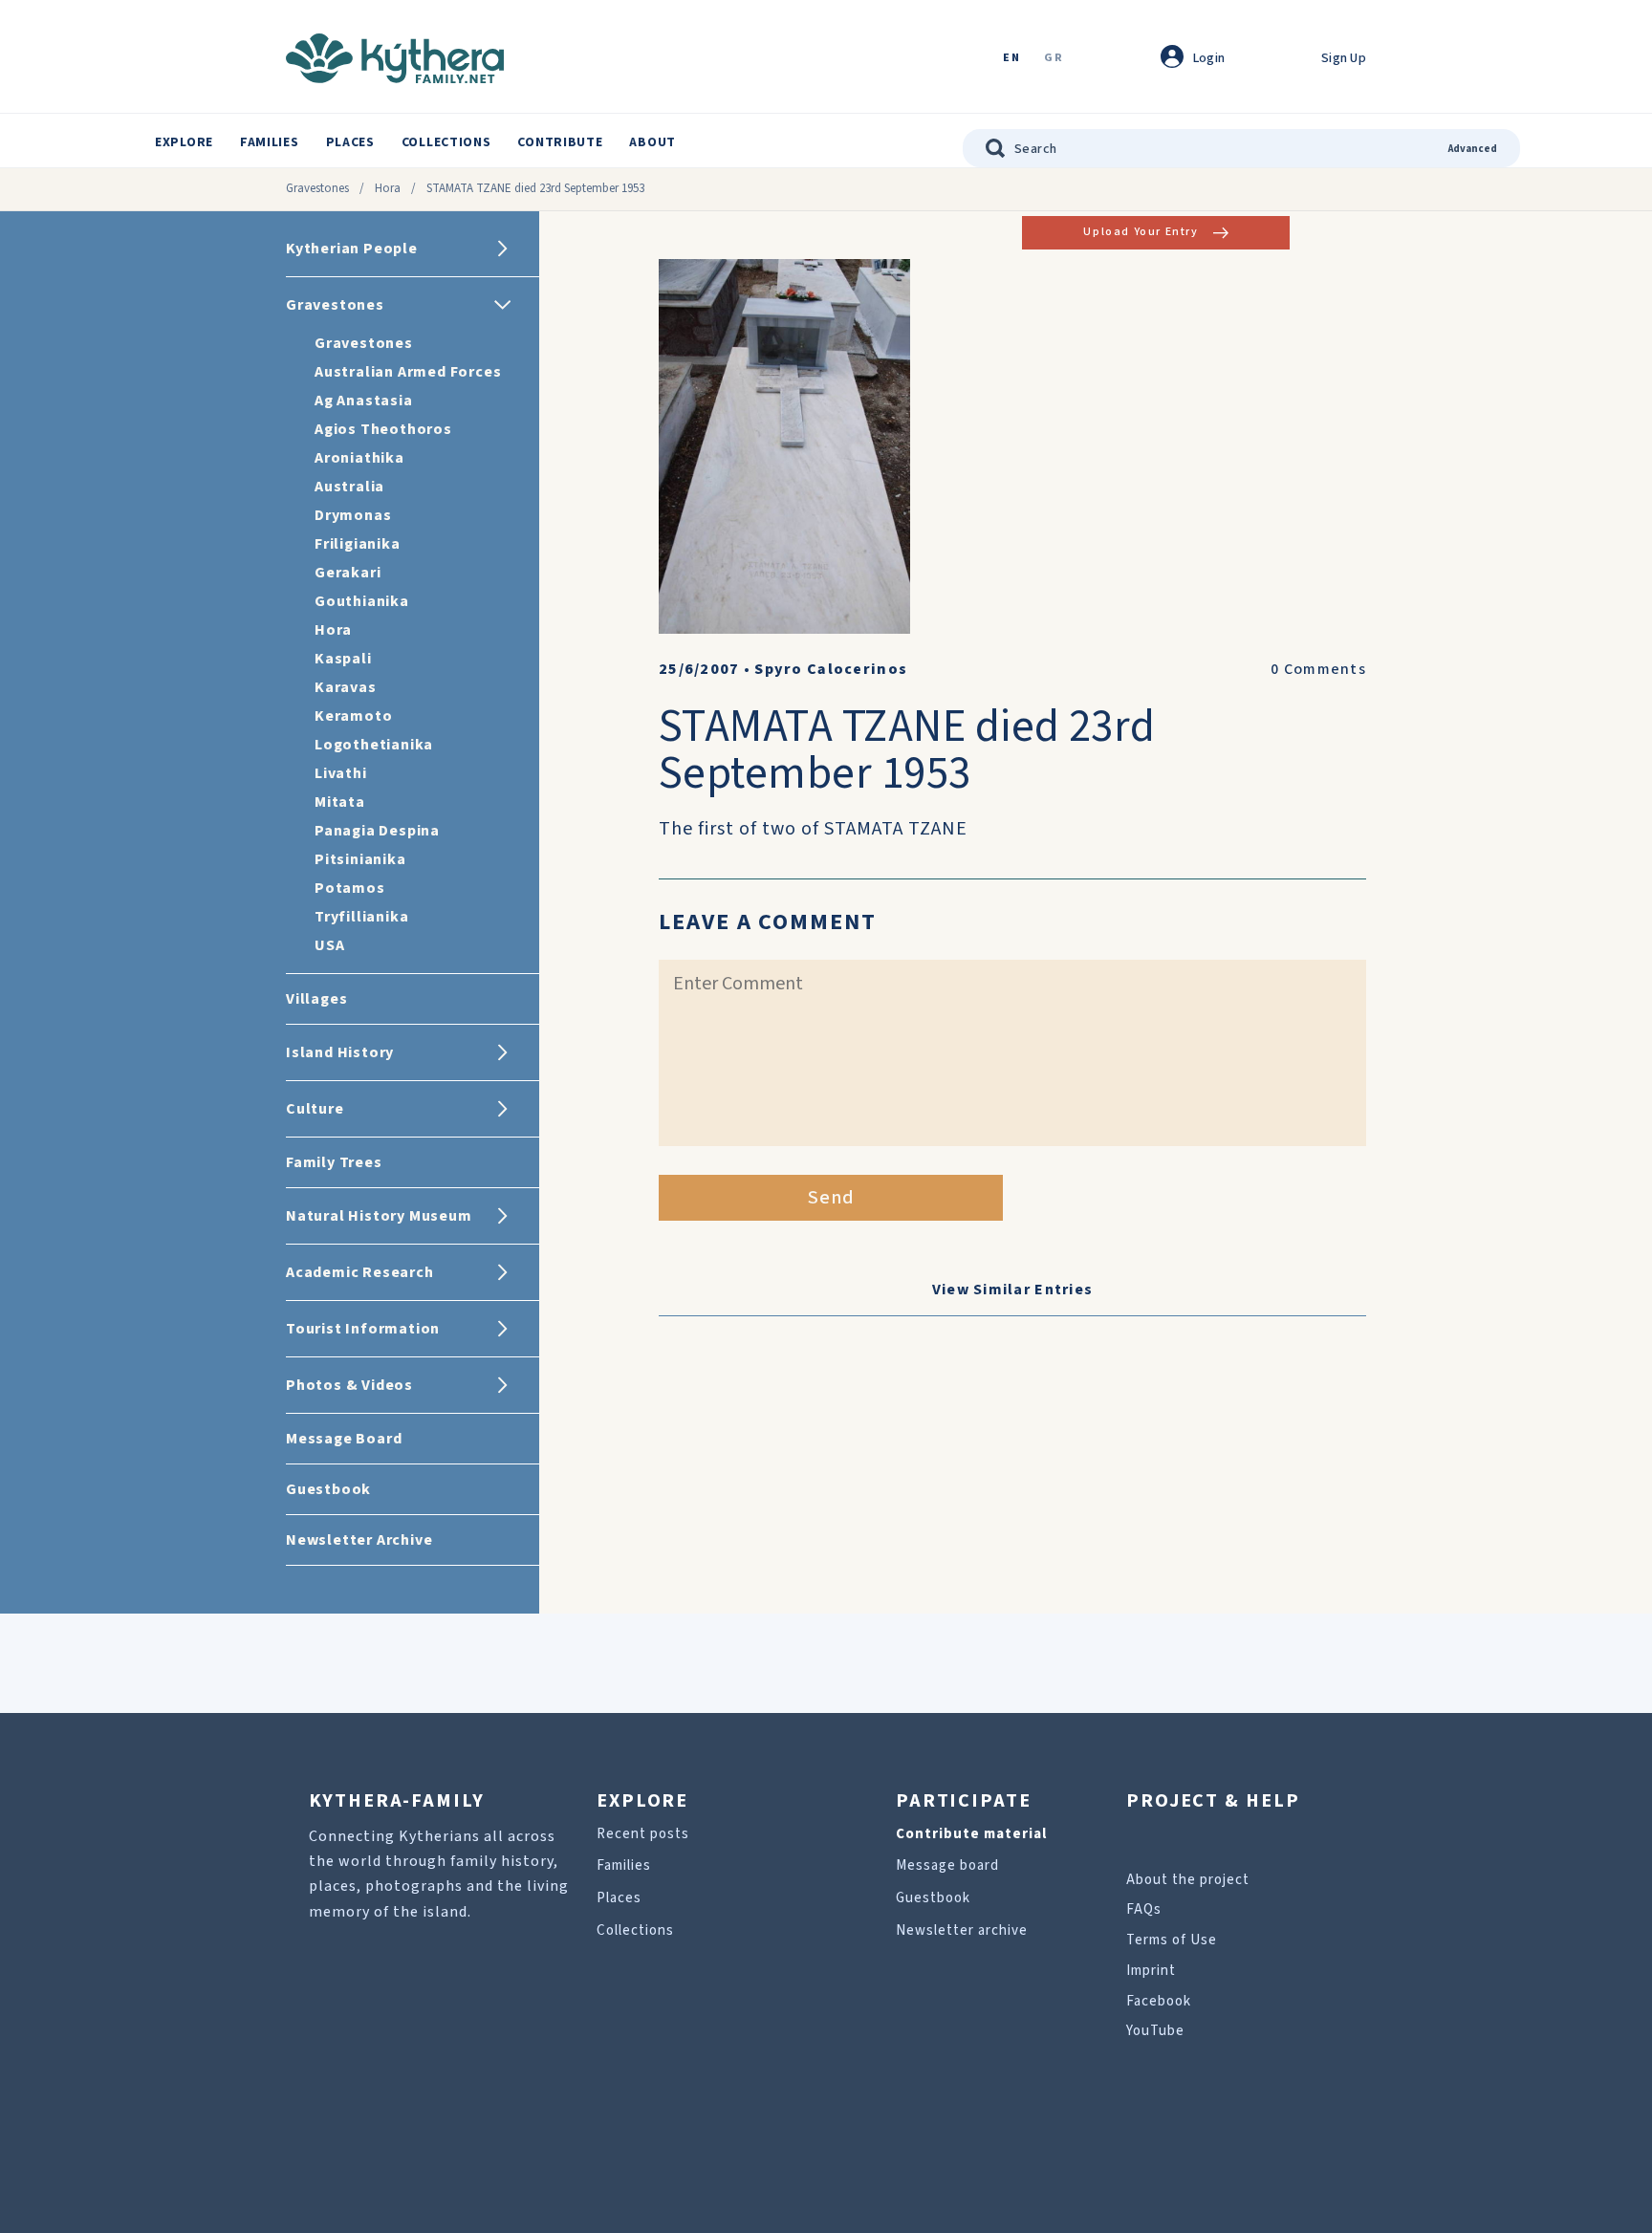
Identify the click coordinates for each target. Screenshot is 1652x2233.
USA (329, 945)
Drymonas (353, 515)
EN (1011, 59)
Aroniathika (359, 458)
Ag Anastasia (364, 401)
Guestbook (933, 1898)
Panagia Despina (377, 831)
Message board (947, 1865)
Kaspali (343, 659)
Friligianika (358, 544)
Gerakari (348, 573)
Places (350, 142)
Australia (349, 487)
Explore (184, 142)
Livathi (341, 773)
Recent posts (643, 1834)
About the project (1188, 1880)
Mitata (340, 802)
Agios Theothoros (383, 429)
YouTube (1155, 2031)
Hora (388, 188)
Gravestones (317, 188)
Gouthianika (362, 601)
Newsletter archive (962, 1930)
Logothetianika (374, 745)
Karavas (346, 687)
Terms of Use (1172, 1940)
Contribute (560, 142)
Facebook (1159, 2001)
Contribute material (971, 1834)
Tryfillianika (361, 917)
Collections (446, 142)
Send (831, 1198)
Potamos (350, 888)
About (652, 142)
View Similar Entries (1013, 1290)
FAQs (1144, 1909)
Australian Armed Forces (408, 372)
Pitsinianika (360, 859)
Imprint (1151, 1971)
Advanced (1473, 149)
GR (1054, 59)
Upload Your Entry (1141, 232)
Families (270, 142)
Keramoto (353, 716)
